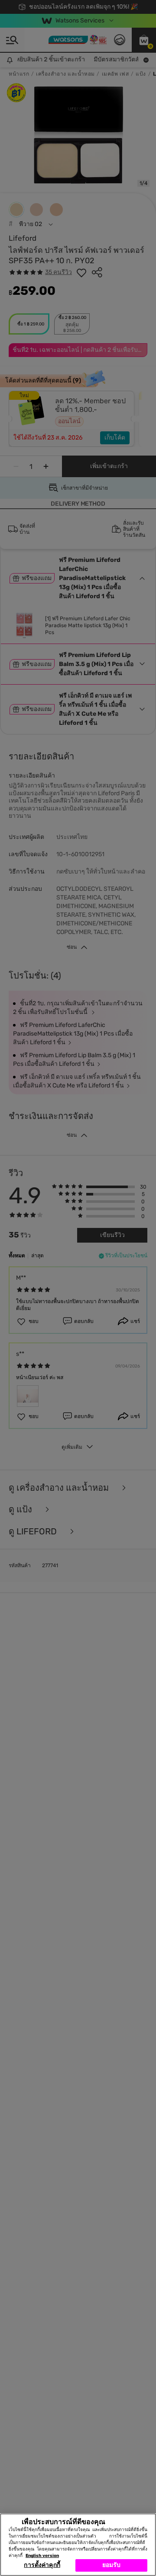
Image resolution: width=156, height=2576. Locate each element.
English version (42, 2556)
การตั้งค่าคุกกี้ (42, 2565)
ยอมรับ (112, 2565)
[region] (78, 2545)
